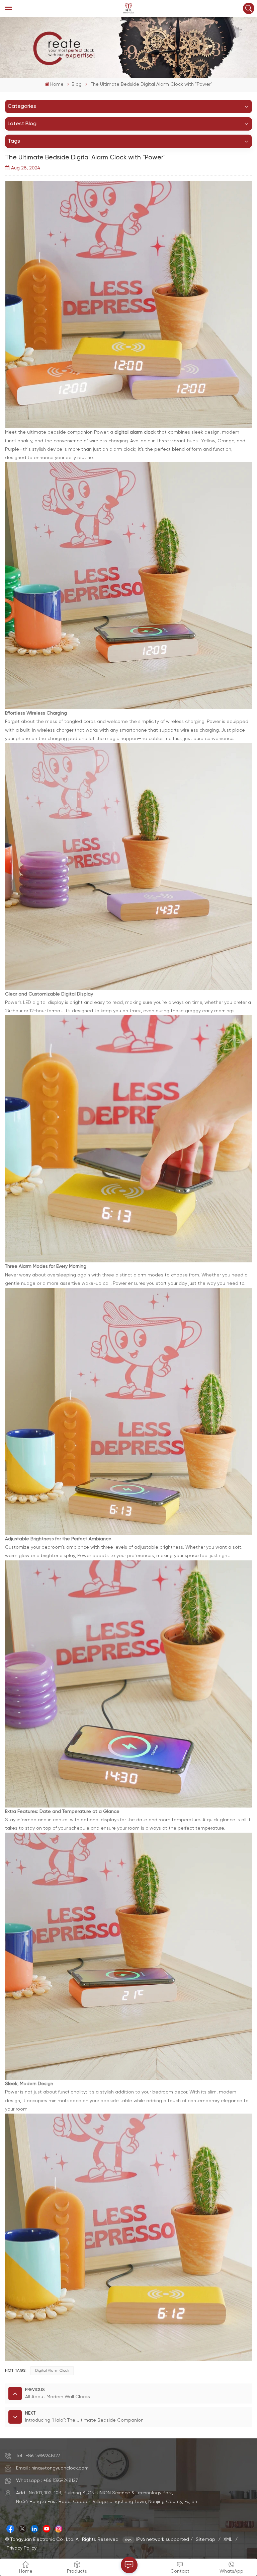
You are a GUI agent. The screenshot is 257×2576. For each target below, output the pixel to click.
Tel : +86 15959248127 (38, 2456)
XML (228, 2540)
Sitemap (205, 2540)
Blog (77, 84)
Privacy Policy (22, 2548)
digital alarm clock (52, 2371)
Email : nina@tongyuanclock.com (52, 2468)
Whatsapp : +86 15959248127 (47, 2481)
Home (57, 84)
